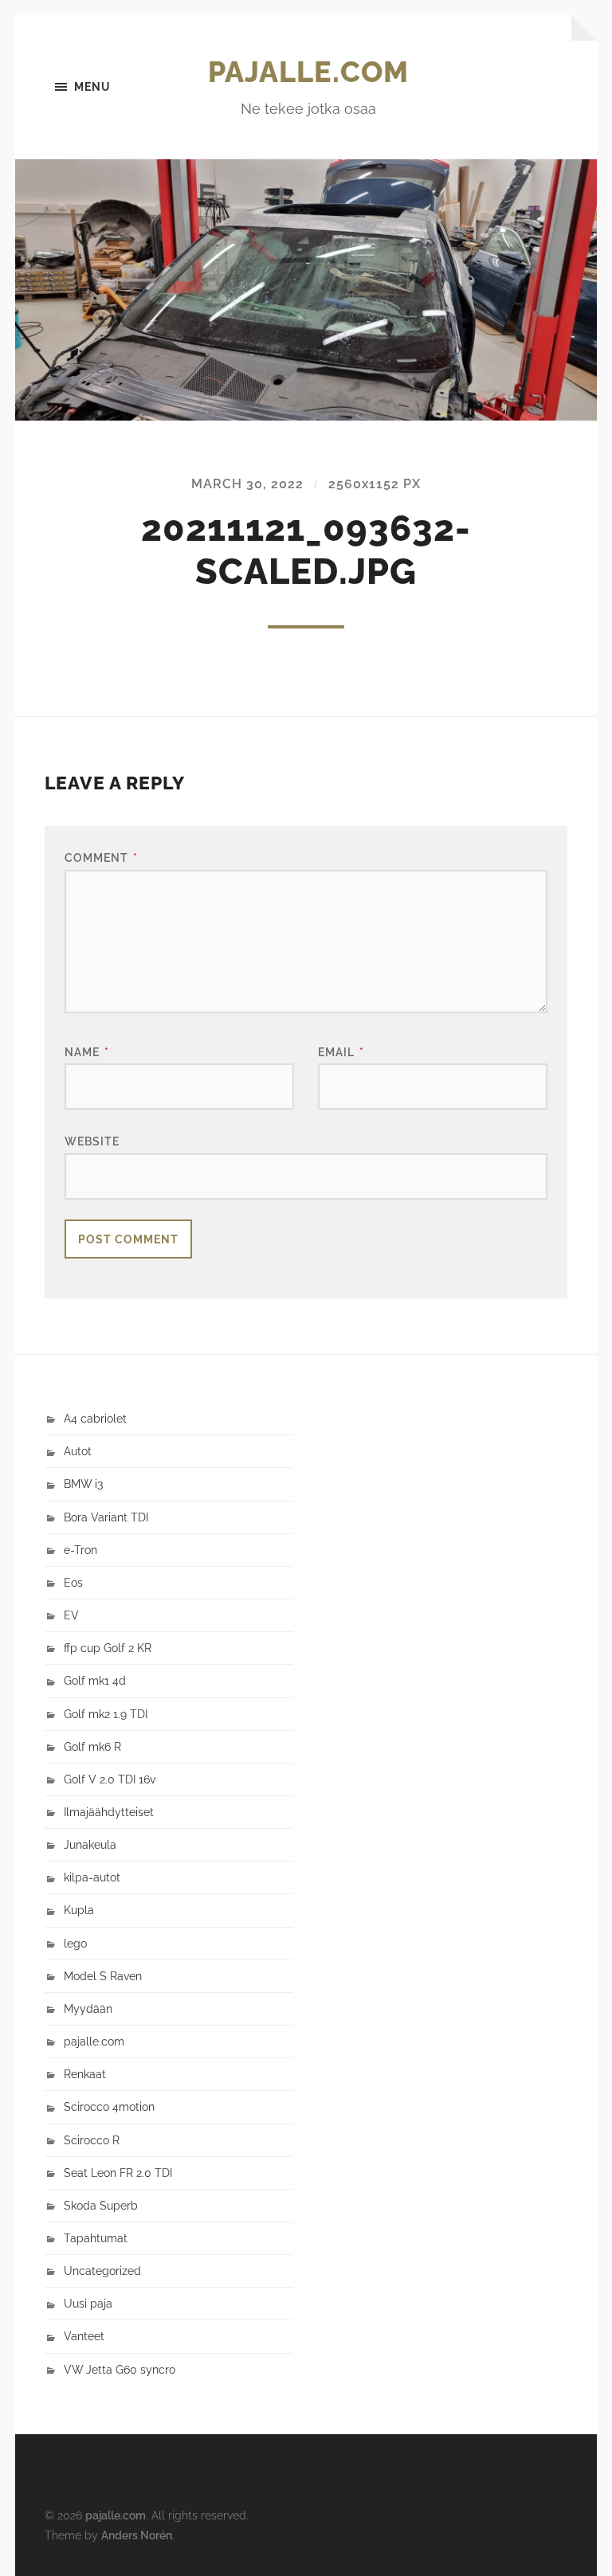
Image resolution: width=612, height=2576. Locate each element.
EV (71, 1615)
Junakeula (90, 1844)
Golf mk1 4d (95, 1680)
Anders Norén (137, 2535)
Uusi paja (88, 2303)
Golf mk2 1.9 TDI (106, 1714)
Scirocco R (92, 2140)
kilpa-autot (92, 1877)
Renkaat (85, 2074)
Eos (73, 1582)
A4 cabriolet (95, 1418)
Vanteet (84, 2336)
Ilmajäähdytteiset (109, 1812)
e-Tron (80, 1550)
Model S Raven (103, 1976)
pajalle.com (308, 72)
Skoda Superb (101, 2205)
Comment (101, 857)
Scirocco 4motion (109, 2106)
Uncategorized (102, 2271)
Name (87, 1052)
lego (75, 1943)
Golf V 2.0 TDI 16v (110, 1779)
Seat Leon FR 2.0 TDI (118, 2173)
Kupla (79, 1910)
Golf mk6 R (92, 1746)
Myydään (88, 2008)
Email (341, 1052)
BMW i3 (83, 1484)
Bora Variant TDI (106, 1517)
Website (92, 1141)
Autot (78, 1451)
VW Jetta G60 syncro (120, 2369)
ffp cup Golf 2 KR (108, 1648)
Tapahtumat (96, 2238)
